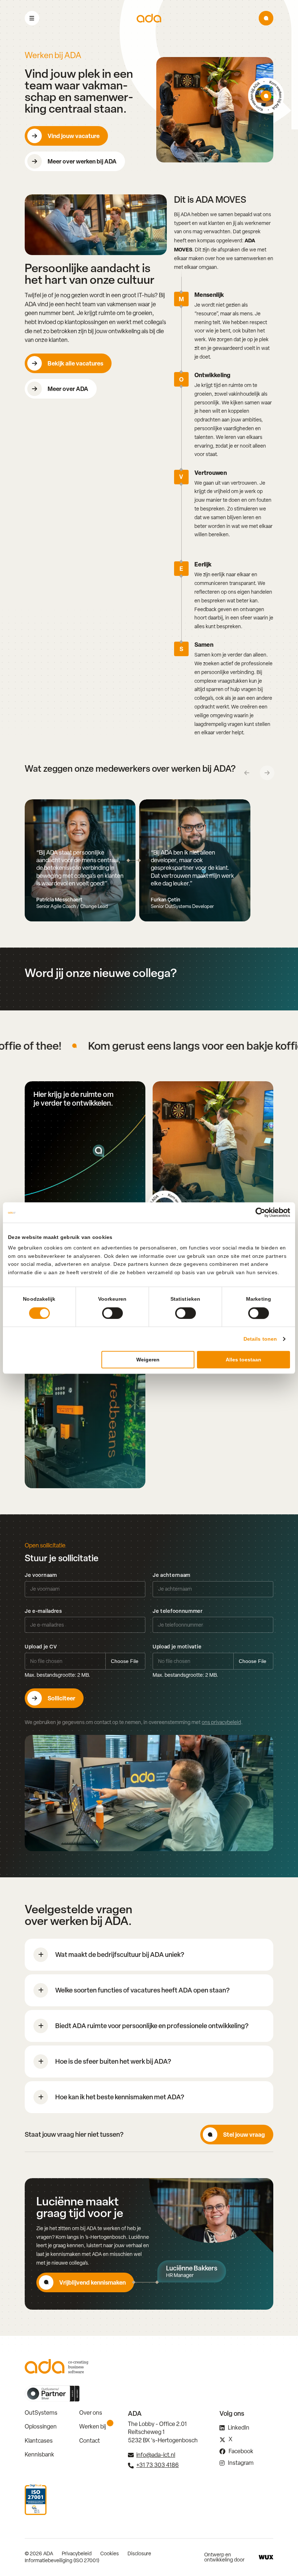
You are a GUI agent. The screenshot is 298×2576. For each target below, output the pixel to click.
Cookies (110, 2553)
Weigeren (148, 1360)
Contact (90, 2441)
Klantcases (39, 2441)
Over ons (91, 2413)
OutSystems (41, 2413)
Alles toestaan (243, 1360)
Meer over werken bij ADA (82, 161)
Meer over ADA (68, 389)
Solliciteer (61, 1698)
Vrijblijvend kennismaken (92, 2282)
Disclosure (139, 2553)
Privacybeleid (77, 2553)
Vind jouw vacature (74, 136)
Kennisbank (39, 2454)
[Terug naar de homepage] (149, 18)
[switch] (112, 1313)
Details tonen (260, 1339)
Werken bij (93, 2426)
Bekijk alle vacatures (75, 363)
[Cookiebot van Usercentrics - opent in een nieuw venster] (258, 1212)
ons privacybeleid (221, 1722)
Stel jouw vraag (244, 2135)
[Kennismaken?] (266, 18)
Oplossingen (41, 2426)
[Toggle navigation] (32, 18)
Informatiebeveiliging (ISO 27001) (62, 2560)
